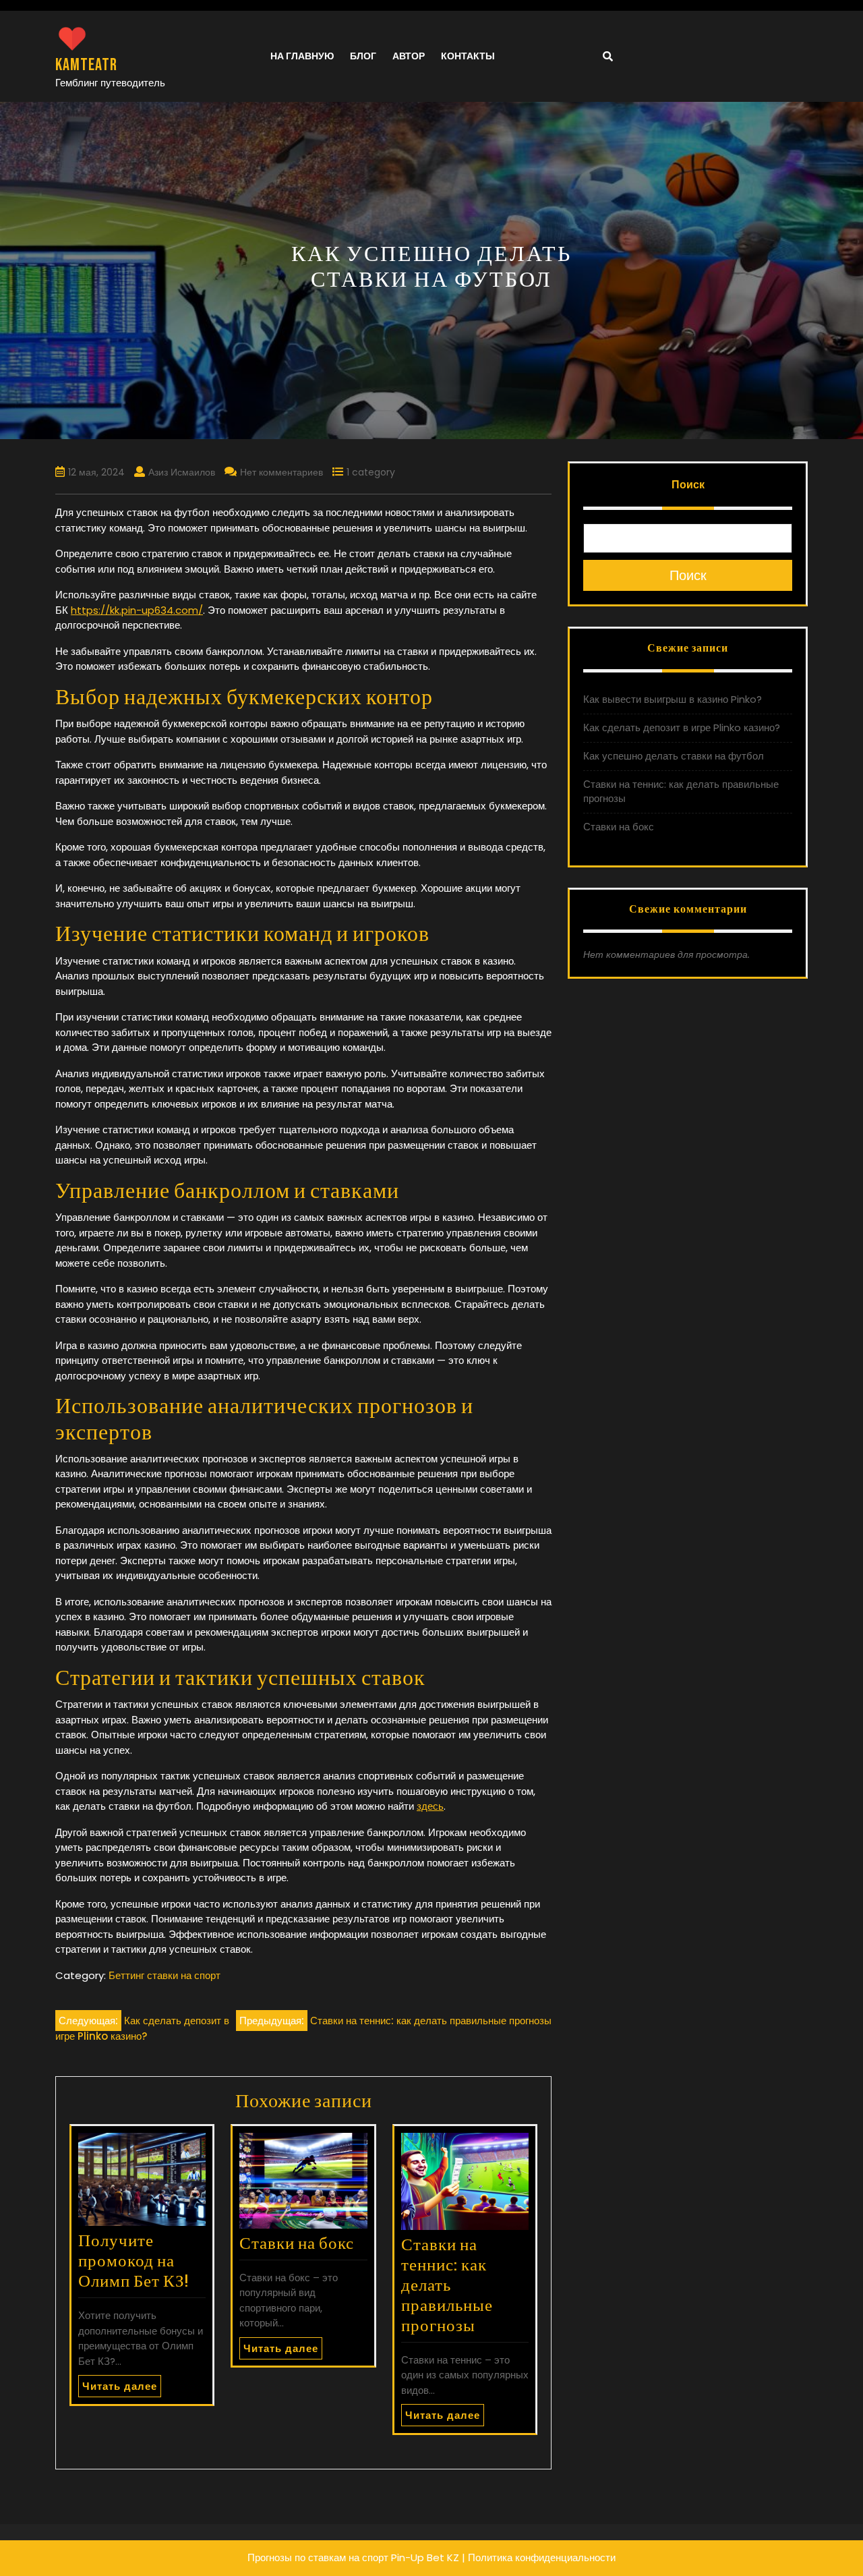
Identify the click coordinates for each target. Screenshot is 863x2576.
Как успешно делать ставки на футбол (674, 756)
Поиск (688, 485)
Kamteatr (86, 65)
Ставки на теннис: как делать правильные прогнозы (447, 2286)
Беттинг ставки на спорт (165, 1975)
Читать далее (120, 2386)
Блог (363, 56)
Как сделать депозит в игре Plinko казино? (682, 727)
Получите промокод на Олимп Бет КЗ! (133, 2261)
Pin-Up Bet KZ (425, 2557)
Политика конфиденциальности (542, 2557)
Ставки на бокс (297, 2244)
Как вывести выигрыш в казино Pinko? (673, 699)
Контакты (468, 56)
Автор (409, 56)
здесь (430, 1806)
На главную (302, 56)
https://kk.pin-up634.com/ (137, 610)
